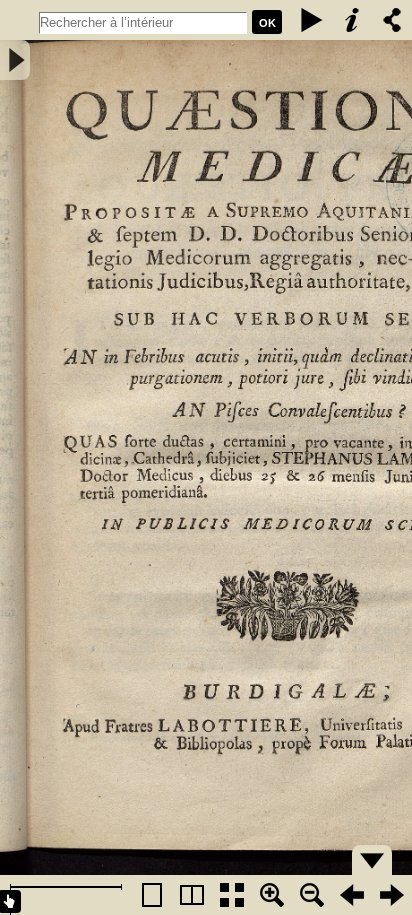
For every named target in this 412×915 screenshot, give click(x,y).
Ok (267, 23)
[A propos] (352, 20)
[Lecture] (312, 20)
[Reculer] (352, 895)
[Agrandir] (272, 895)
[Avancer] (392, 895)
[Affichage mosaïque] (232, 895)
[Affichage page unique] (152, 895)
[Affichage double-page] (192, 895)
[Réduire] (312, 895)
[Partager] (392, 20)
